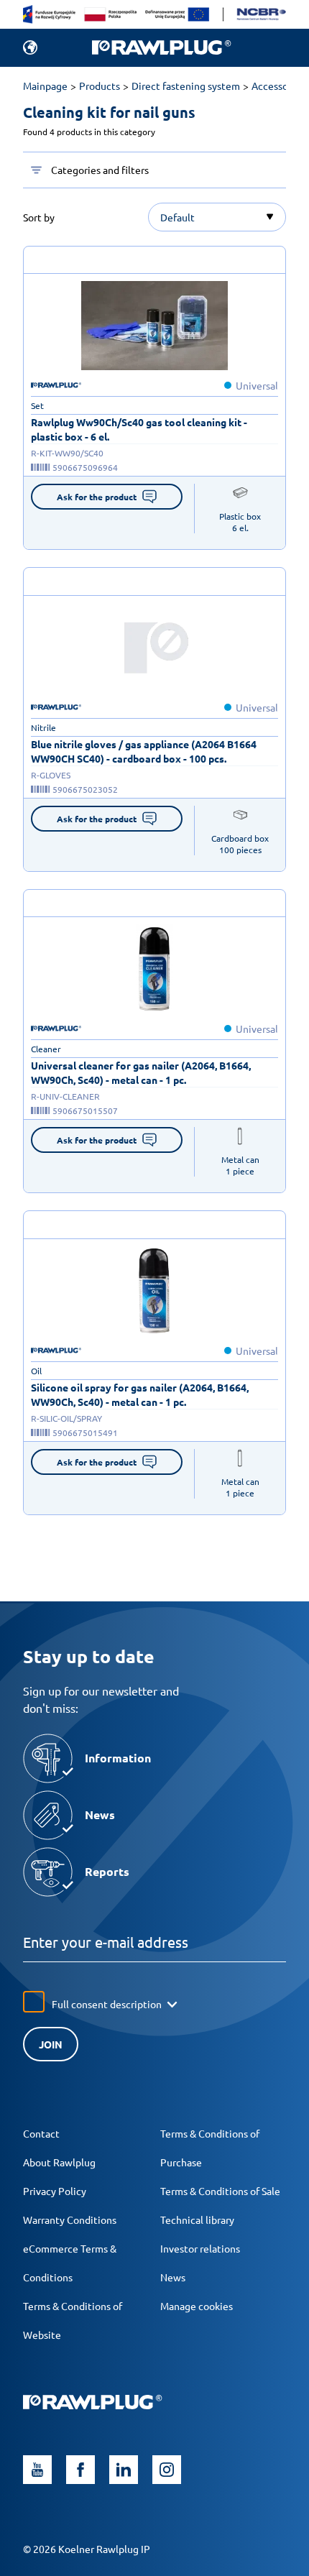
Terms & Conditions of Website (73, 2320)
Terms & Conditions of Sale (220, 2191)
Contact (41, 2133)
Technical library (197, 2219)
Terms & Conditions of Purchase (210, 2148)
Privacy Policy (55, 2191)
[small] (154, 326)
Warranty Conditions (70, 2219)
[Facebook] (80, 2470)
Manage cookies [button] (197, 2306)
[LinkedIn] (124, 2470)
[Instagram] (167, 2470)
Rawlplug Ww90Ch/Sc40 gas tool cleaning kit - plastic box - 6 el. (139, 429)
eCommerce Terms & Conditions (70, 2263)
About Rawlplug (59, 2162)
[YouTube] (37, 2470)
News (173, 2277)
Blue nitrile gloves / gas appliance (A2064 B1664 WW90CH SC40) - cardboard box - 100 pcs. (144, 751)
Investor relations (200, 2248)
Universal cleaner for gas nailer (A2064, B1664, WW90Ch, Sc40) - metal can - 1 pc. (141, 1072)
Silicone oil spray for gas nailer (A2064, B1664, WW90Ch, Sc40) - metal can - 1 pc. (140, 1394)
